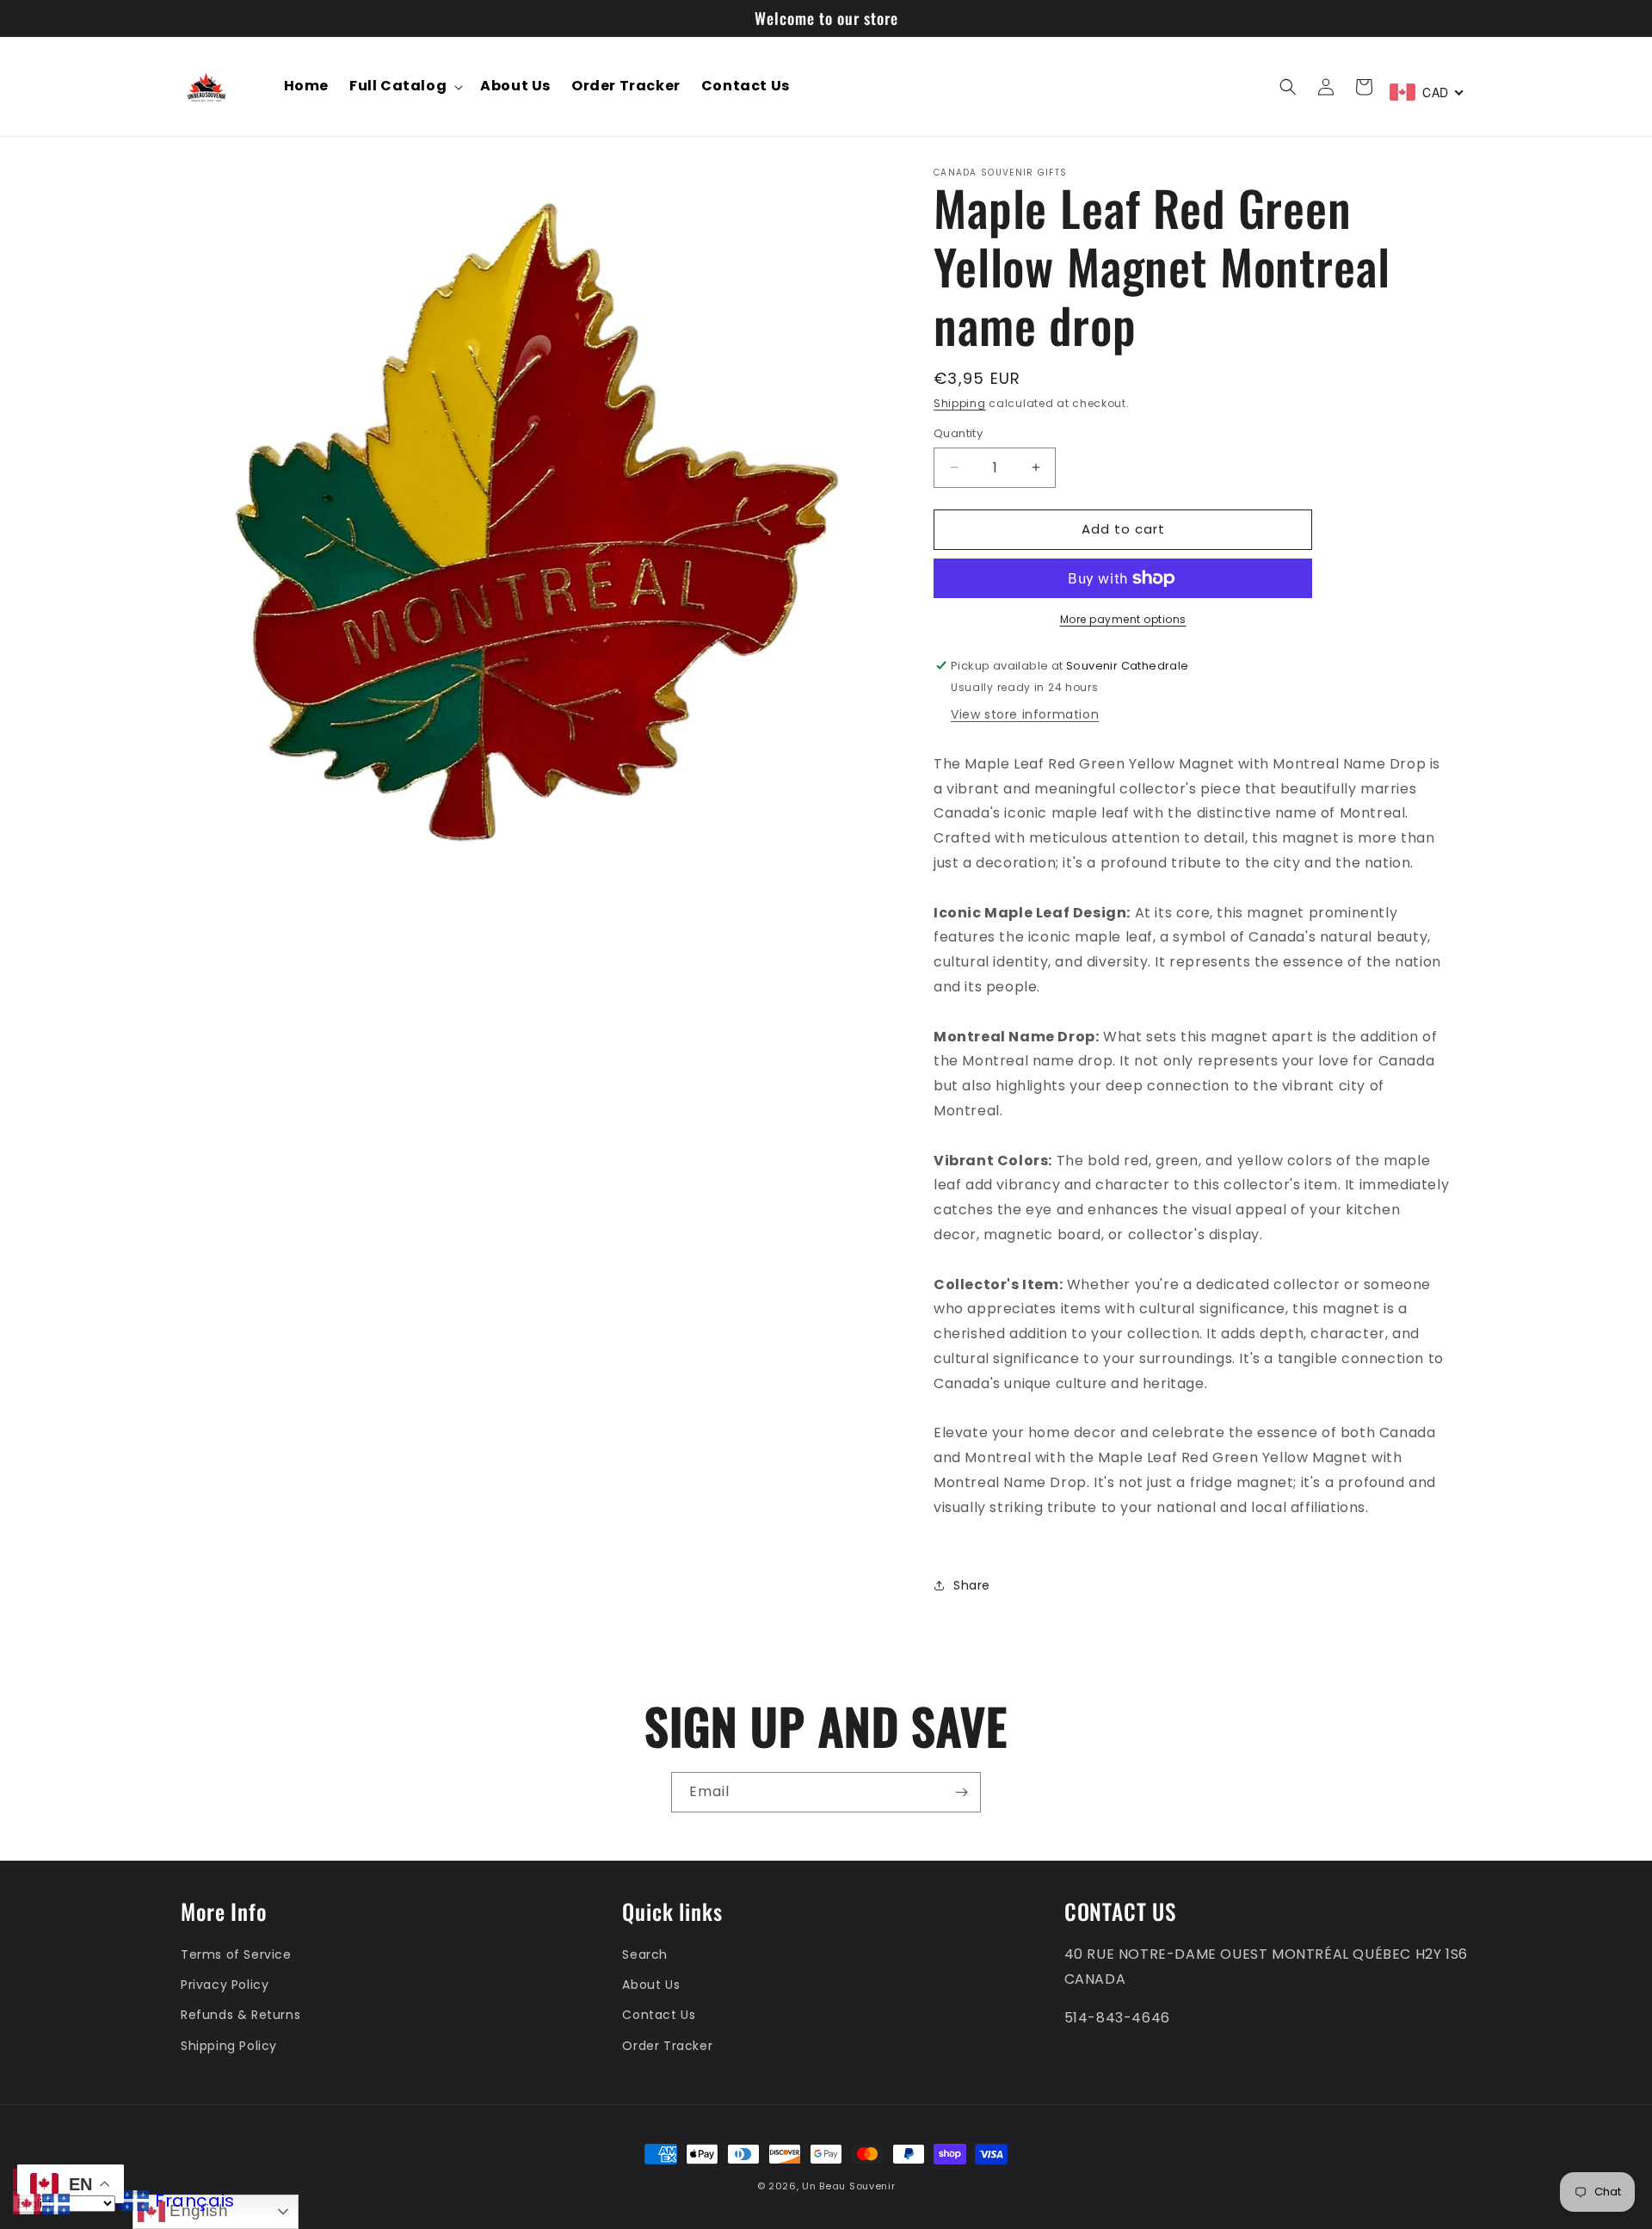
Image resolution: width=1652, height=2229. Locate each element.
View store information (1025, 714)
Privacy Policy (225, 1985)
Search (645, 1954)
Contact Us (659, 2015)
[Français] (57, 2203)
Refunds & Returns (240, 2015)
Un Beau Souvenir (848, 2186)
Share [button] (972, 1585)
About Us (651, 1985)
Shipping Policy (229, 2046)
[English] (28, 2203)
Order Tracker (667, 2046)
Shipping (960, 403)
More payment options (1123, 619)
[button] (404, 86)
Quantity (958, 433)
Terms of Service (236, 1954)
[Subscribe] (961, 1792)
